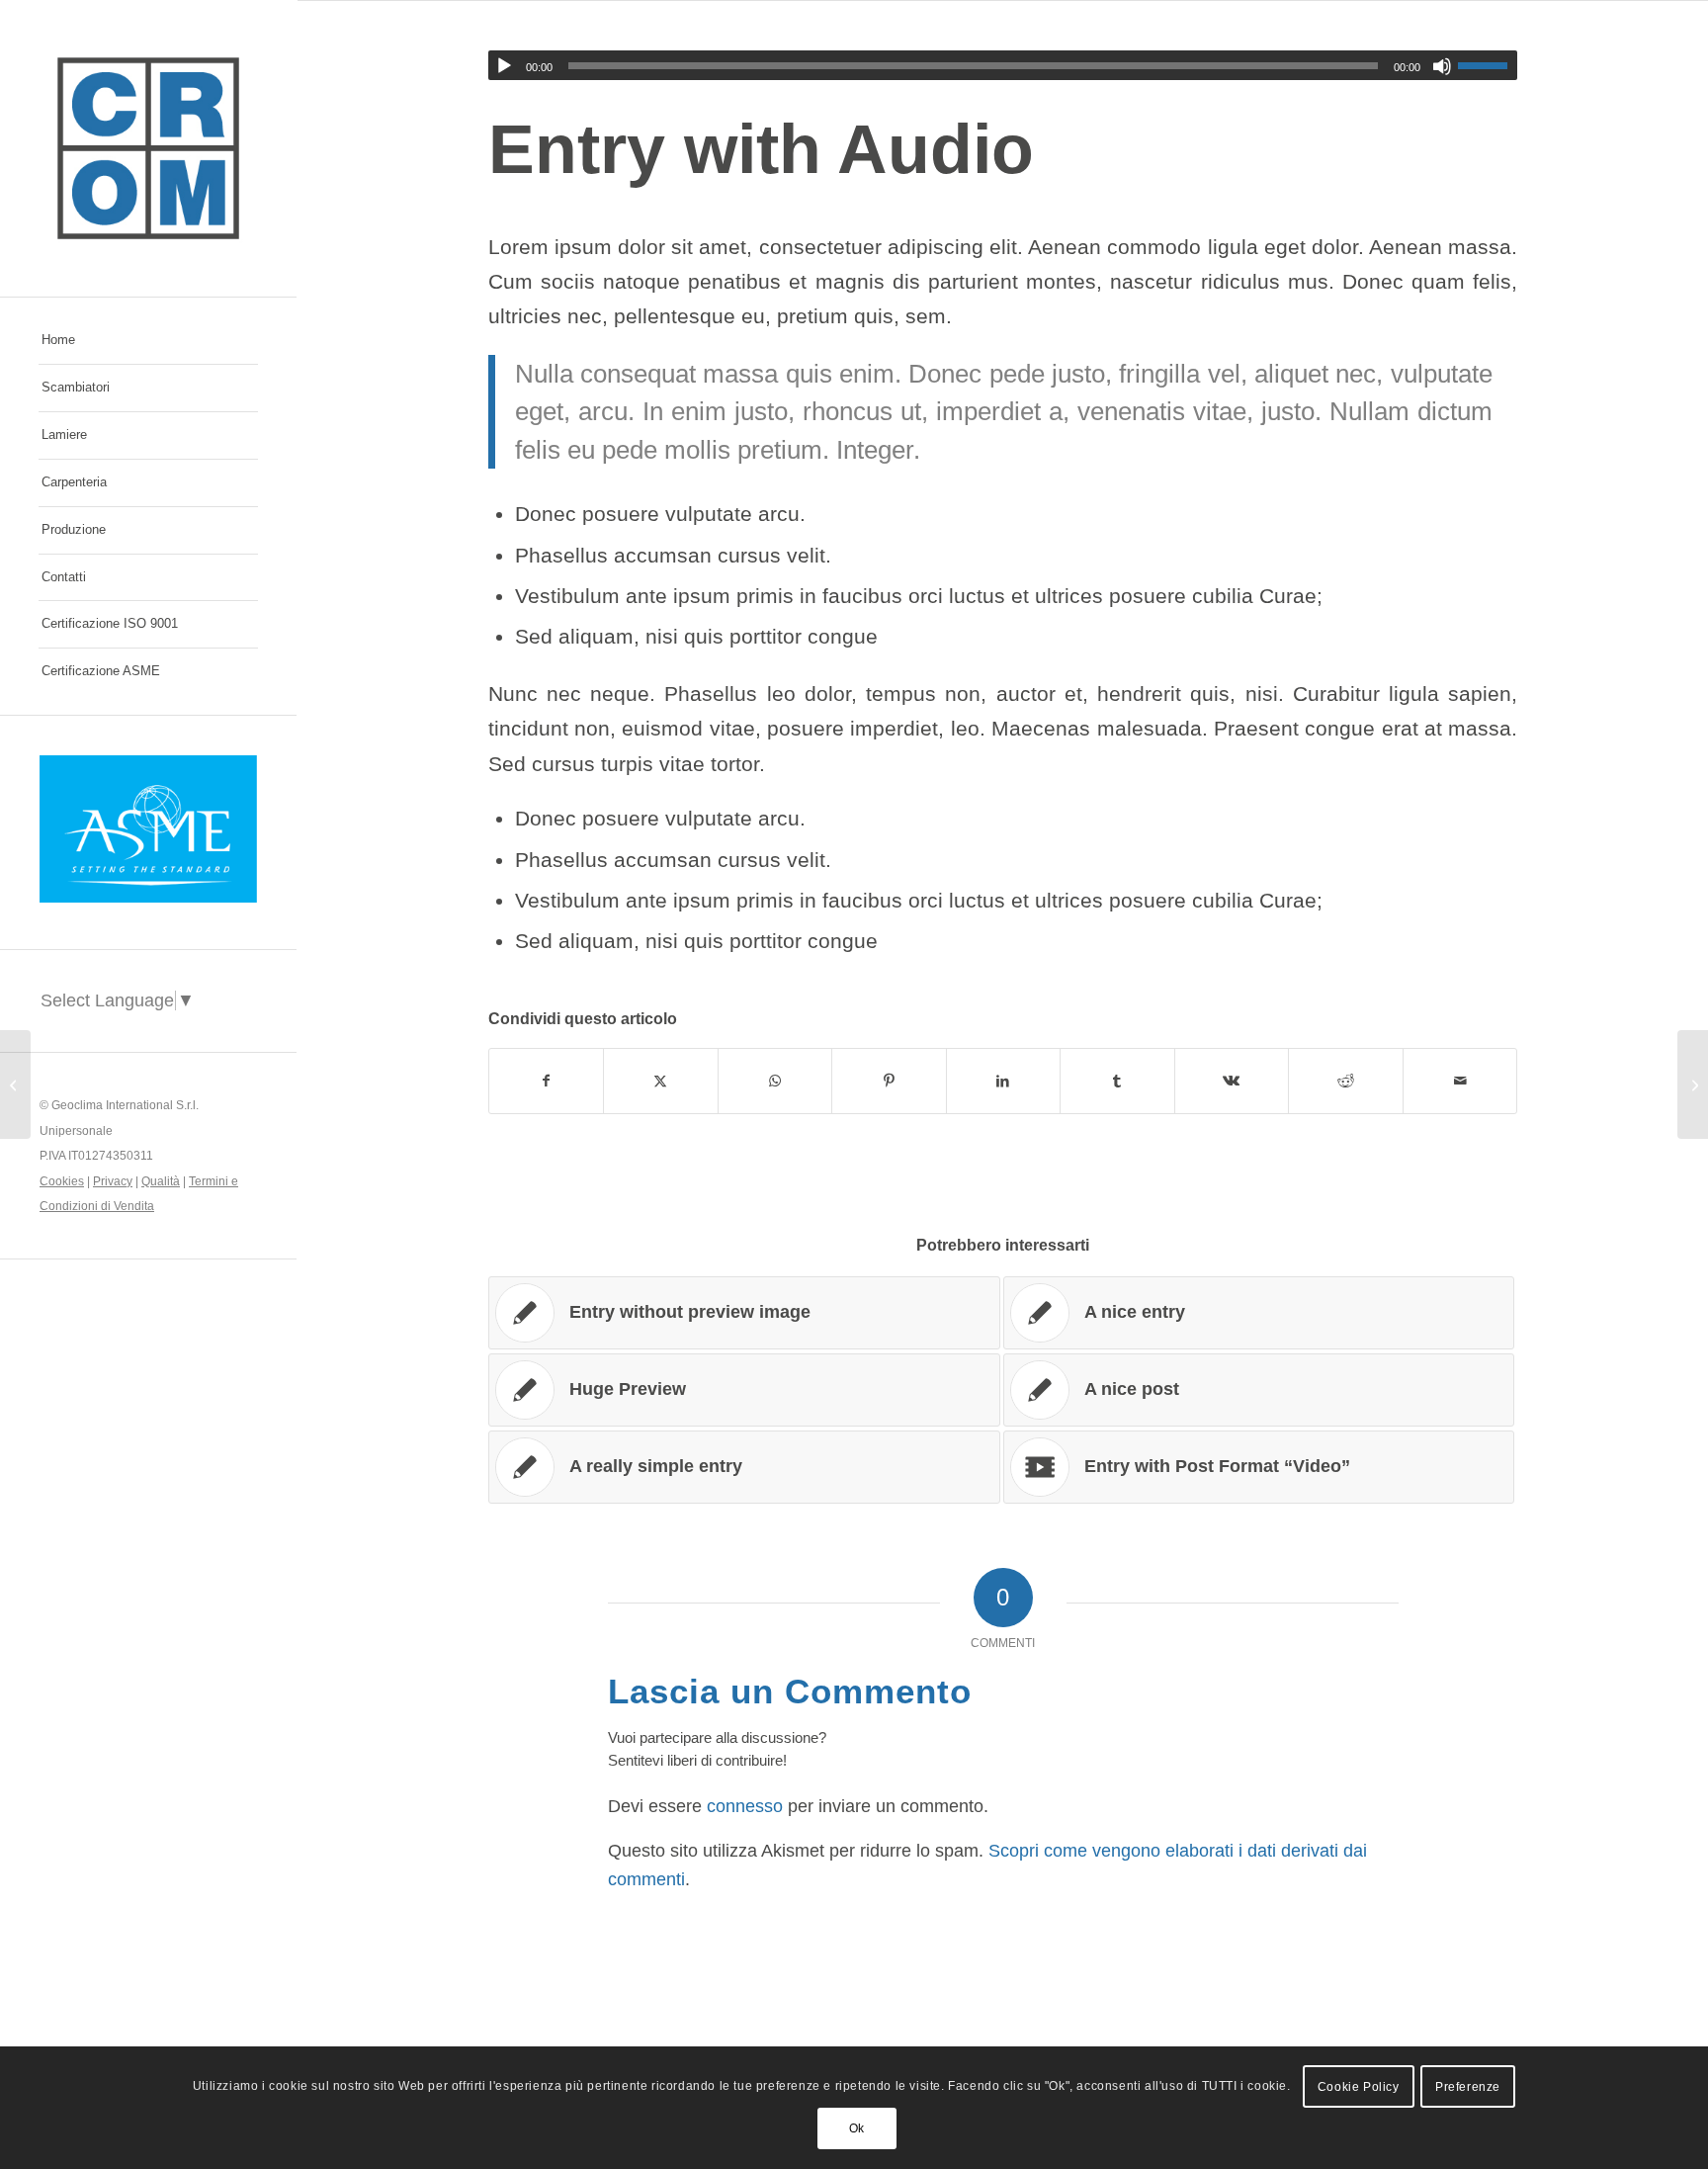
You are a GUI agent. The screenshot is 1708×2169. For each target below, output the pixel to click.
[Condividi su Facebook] (547, 1081)
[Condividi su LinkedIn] (1004, 1081)
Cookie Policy (1359, 2087)
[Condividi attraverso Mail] (1460, 1081)
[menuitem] (148, 341)
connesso (745, 1806)
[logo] (148, 148)
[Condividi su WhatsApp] (775, 1081)
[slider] (1488, 65)
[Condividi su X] (661, 1081)
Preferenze (1468, 2087)
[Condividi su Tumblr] (1117, 1081)
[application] (1003, 65)
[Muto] (1442, 66)
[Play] (504, 66)
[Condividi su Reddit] (1346, 1081)
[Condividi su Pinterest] (889, 1081)
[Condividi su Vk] (1232, 1081)
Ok (857, 2128)
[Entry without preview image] (15, 1084)
